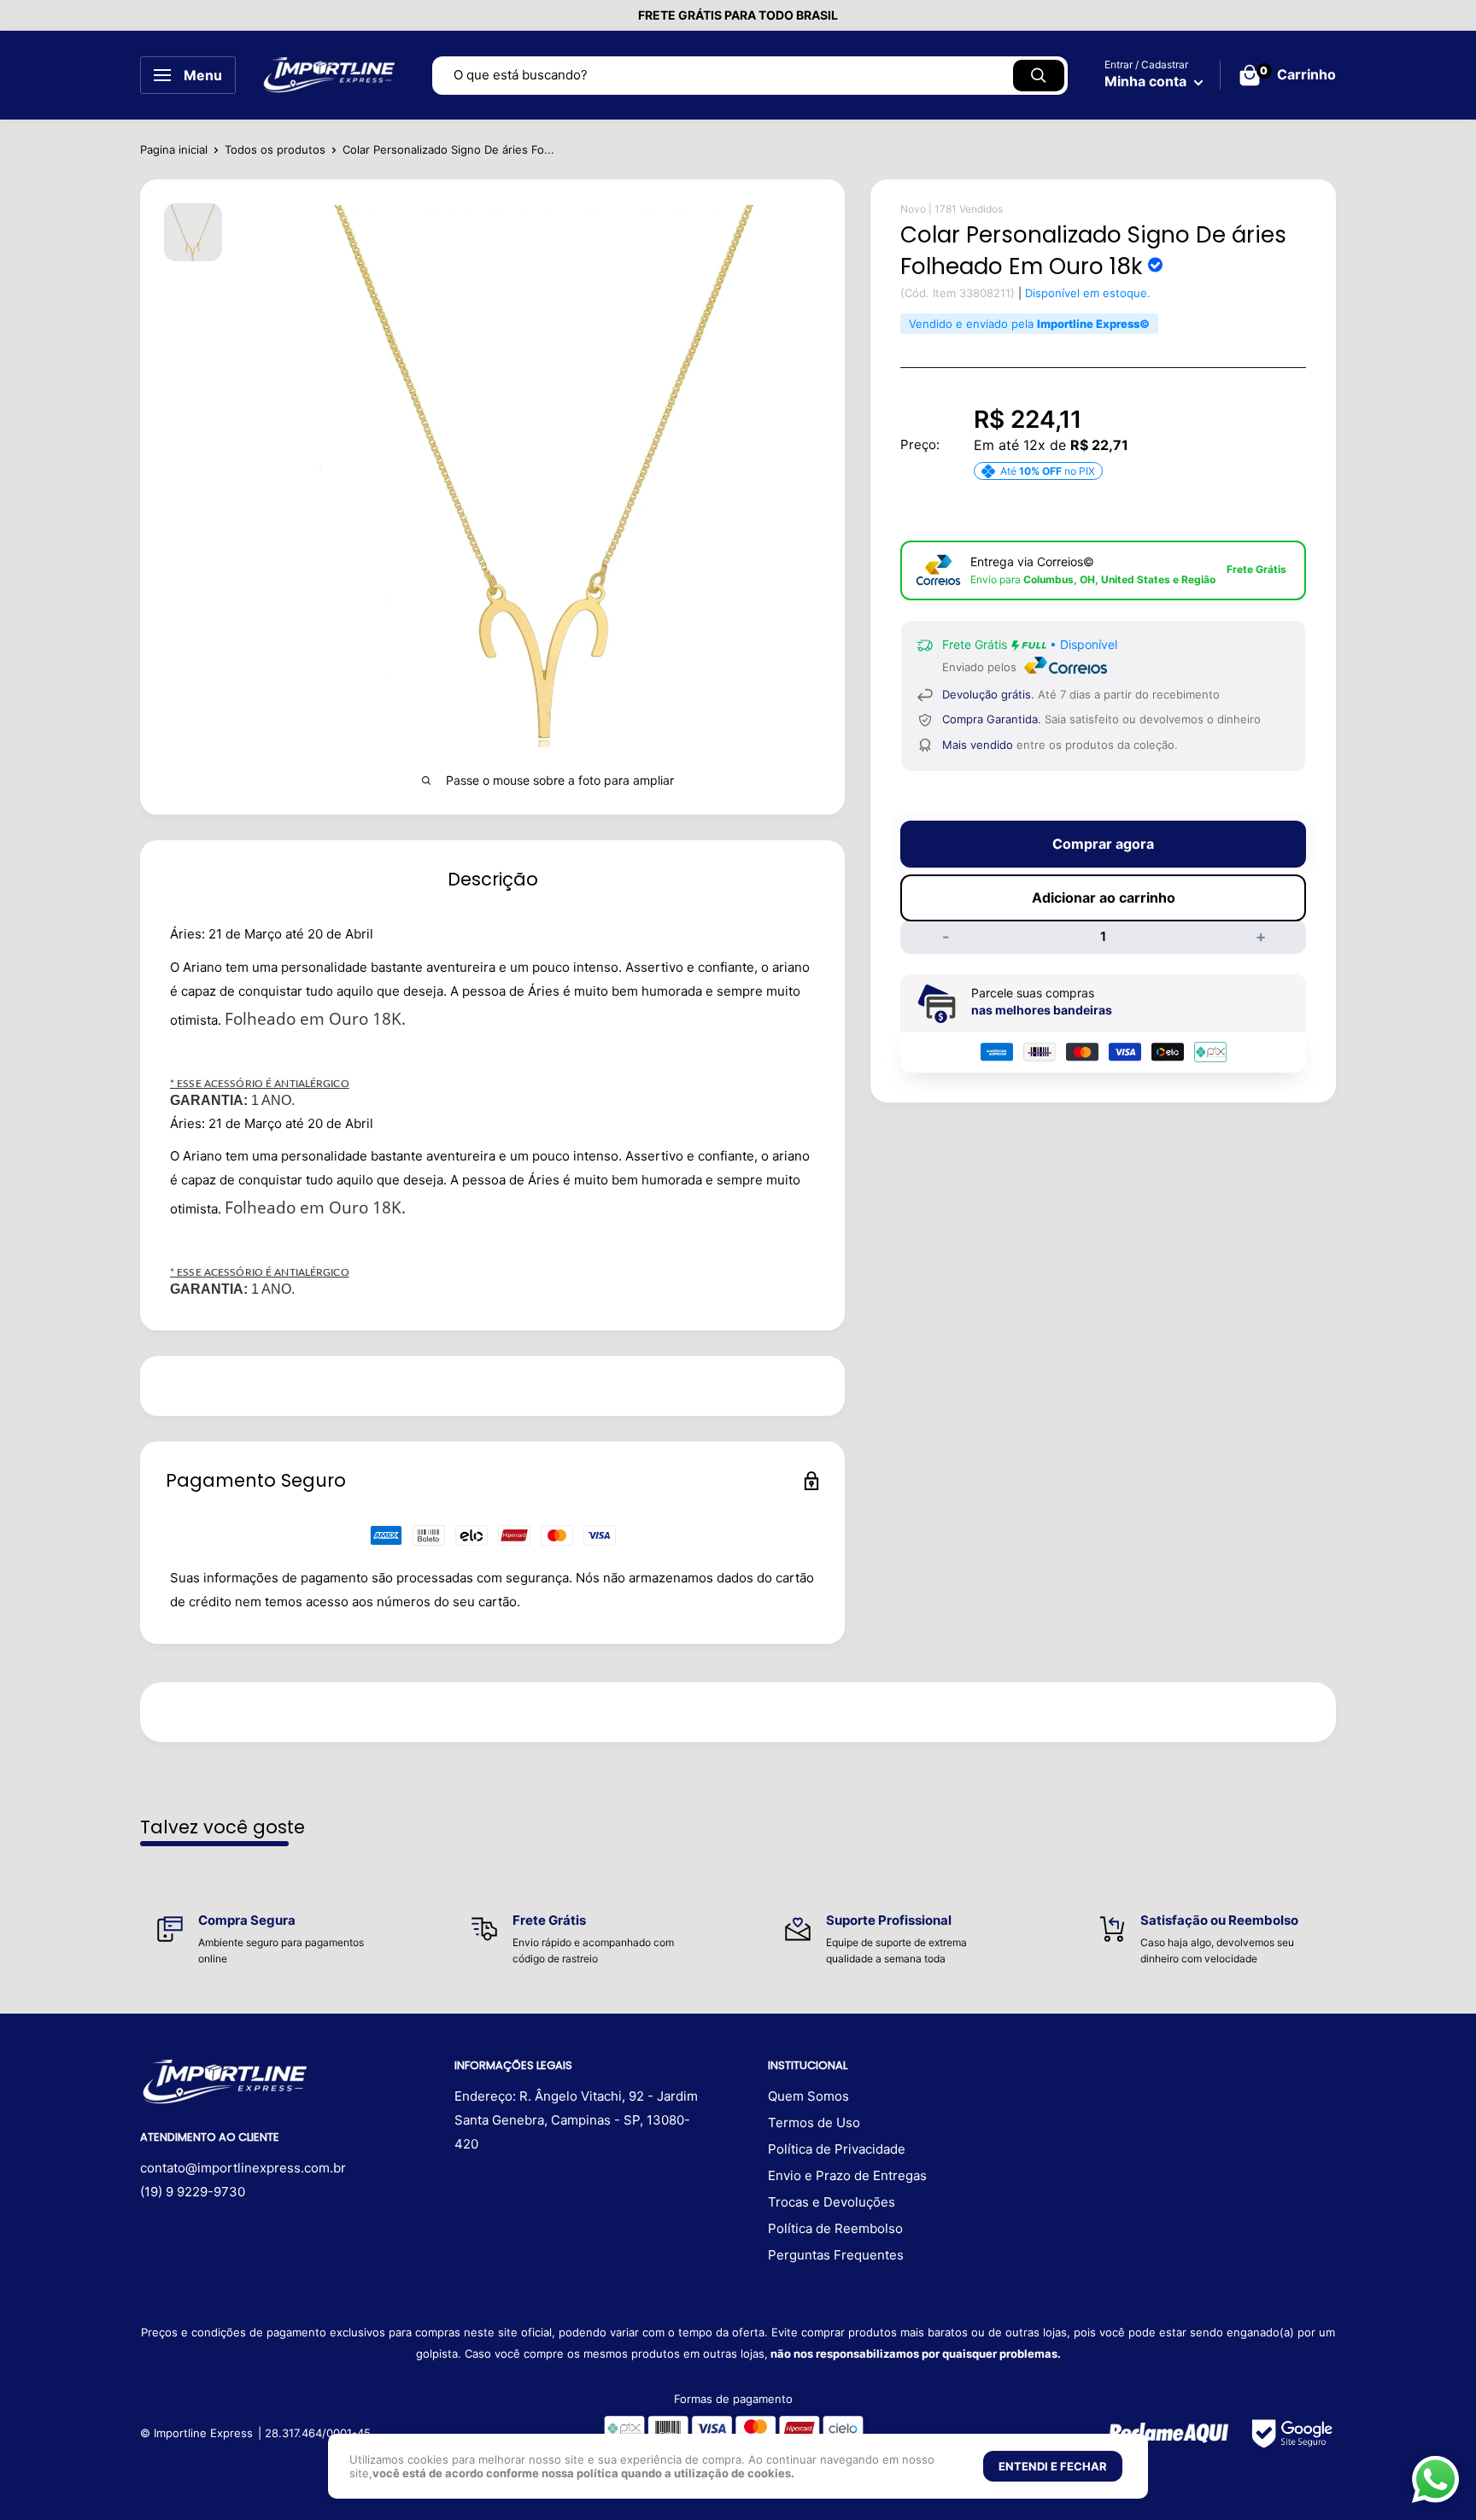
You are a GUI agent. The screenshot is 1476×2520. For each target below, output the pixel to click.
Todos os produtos (275, 149)
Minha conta (1147, 81)
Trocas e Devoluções (832, 2202)
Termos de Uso (814, 2122)
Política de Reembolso (835, 2228)
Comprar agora (1103, 844)
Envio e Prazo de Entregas (847, 2175)
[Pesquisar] (1039, 76)
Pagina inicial (174, 149)
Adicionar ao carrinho (1104, 897)
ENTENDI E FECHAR (1053, 2466)
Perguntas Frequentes (836, 2255)
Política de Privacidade (837, 2149)
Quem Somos (808, 2096)
